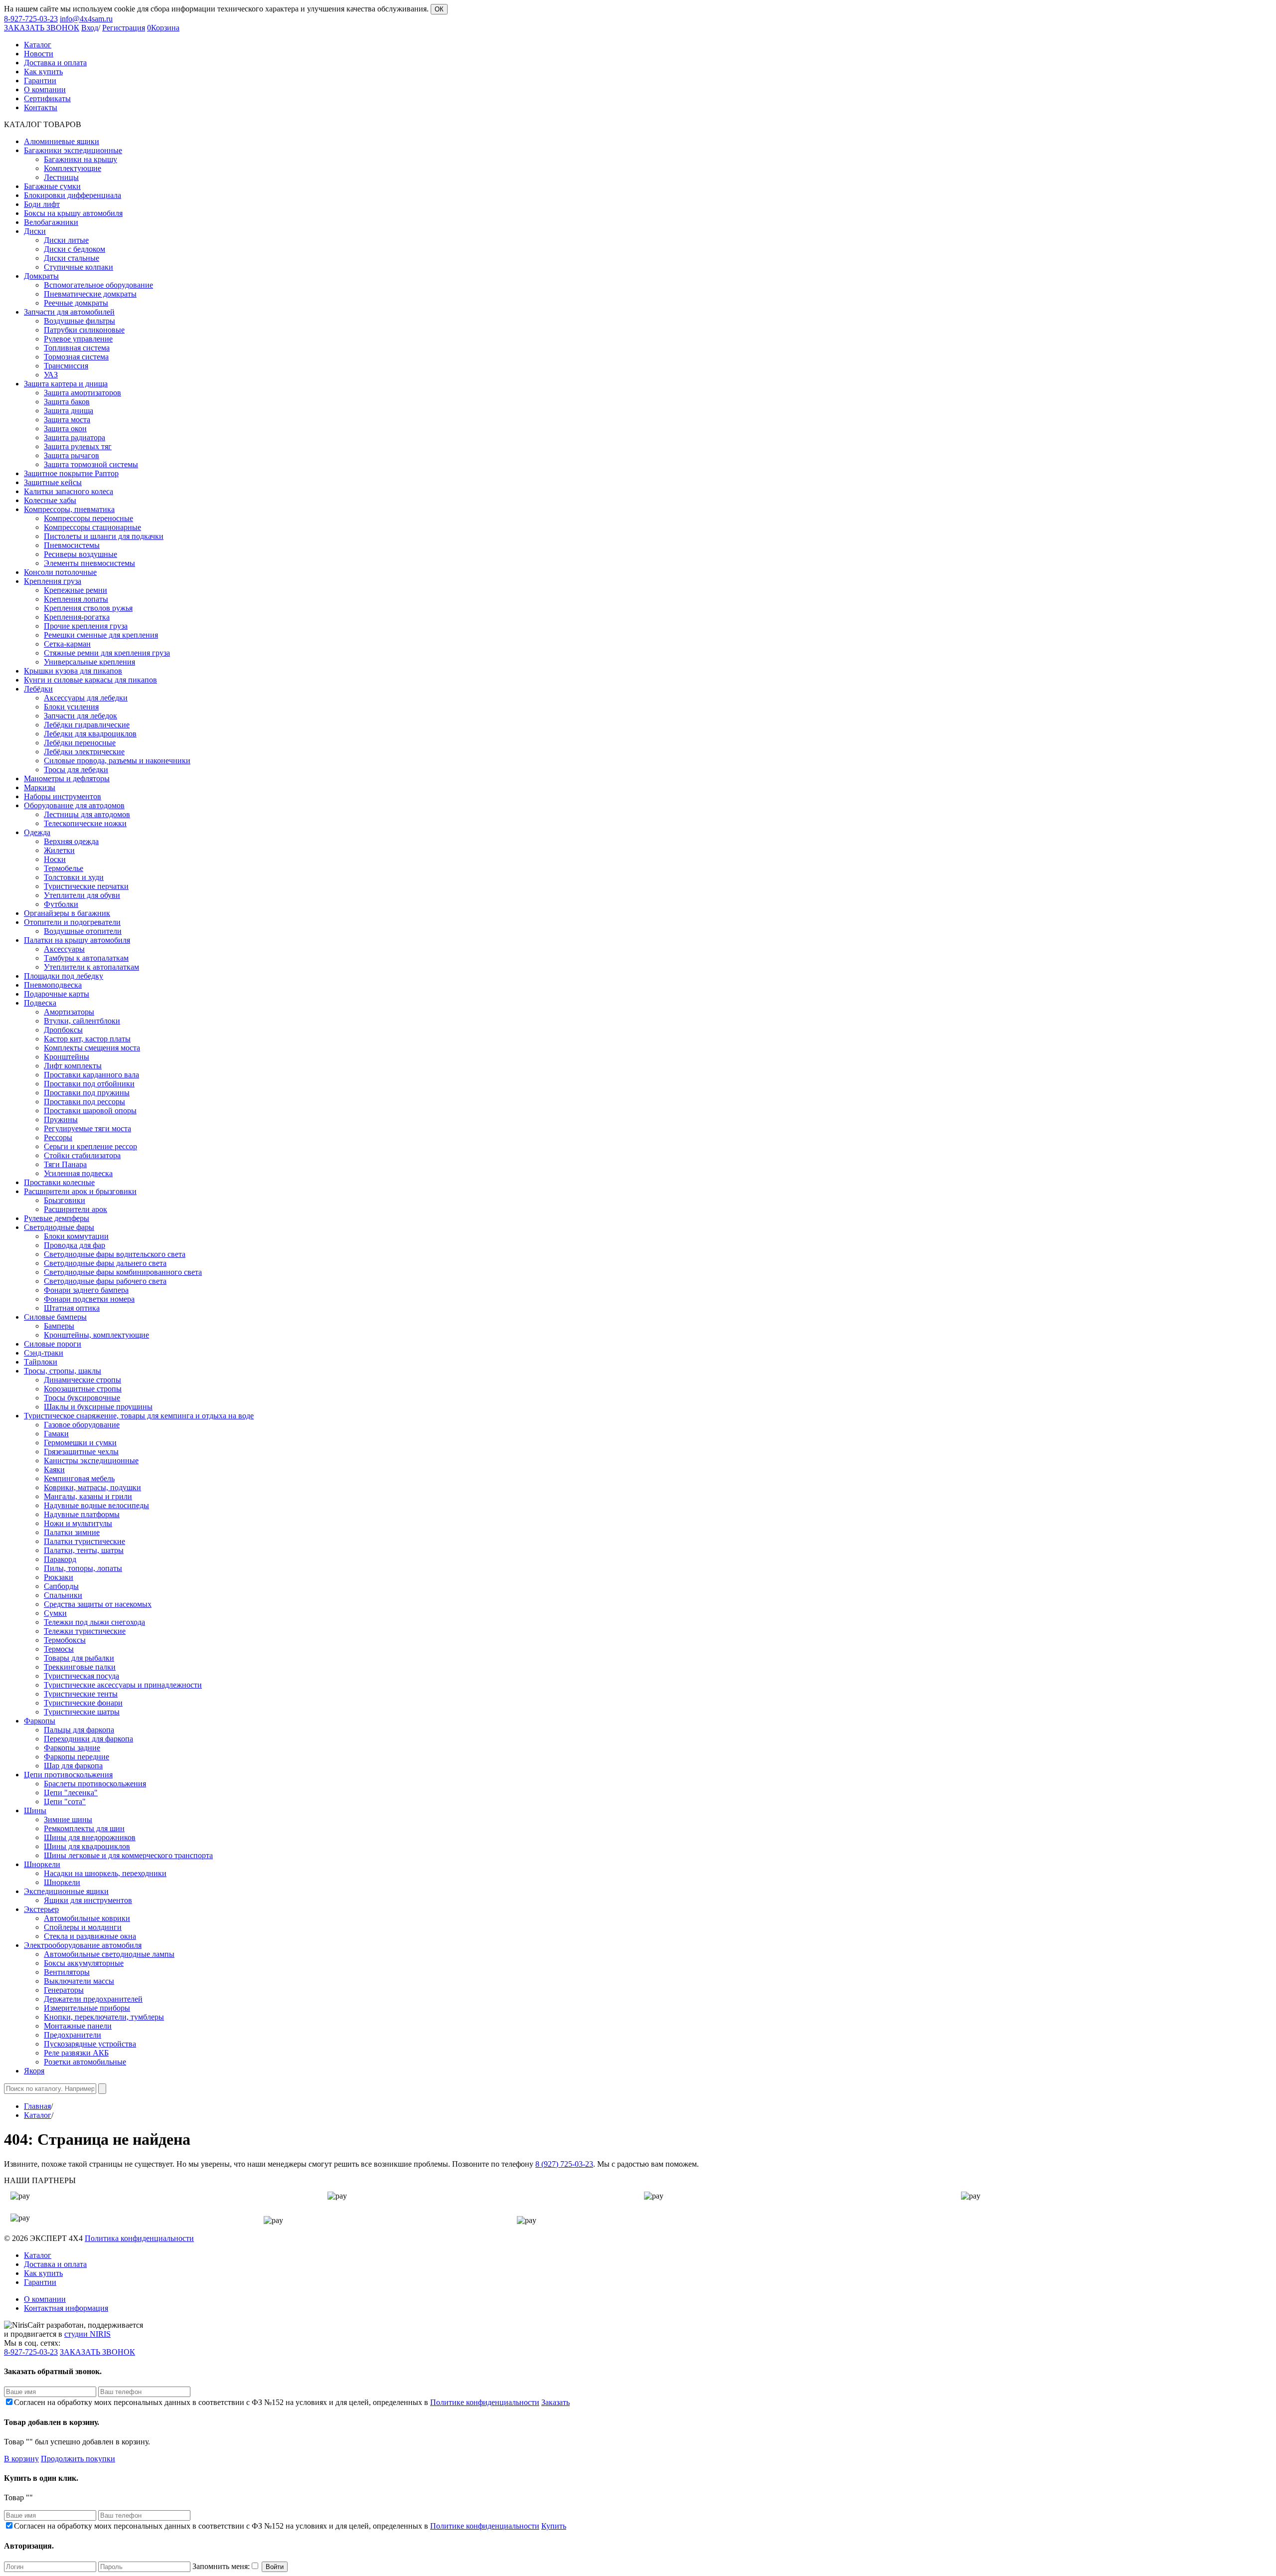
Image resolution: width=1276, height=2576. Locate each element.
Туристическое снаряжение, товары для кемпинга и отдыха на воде (139, 1416)
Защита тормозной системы (91, 464)
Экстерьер (41, 1909)
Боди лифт (42, 204)
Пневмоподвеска (53, 985)
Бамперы (59, 1326)
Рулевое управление (78, 339)
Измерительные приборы (87, 2008)
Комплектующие (73, 168)
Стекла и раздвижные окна (90, 1936)
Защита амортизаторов (82, 393)
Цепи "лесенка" (71, 1793)
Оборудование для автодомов (74, 805)
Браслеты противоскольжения (95, 1784)
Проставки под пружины (87, 1093)
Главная (37, 2106)
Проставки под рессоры (84, 1102)
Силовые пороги (53, 1344)
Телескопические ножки (85, 823)
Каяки (54, 1469)
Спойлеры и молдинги (83, 1927)
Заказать (556, 2402)
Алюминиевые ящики (62, 141)
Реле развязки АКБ (76, 2053)
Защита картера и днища (66, 384)
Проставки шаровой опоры (90, 1111)
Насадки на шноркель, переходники (105, 1873)
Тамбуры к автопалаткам (86, 958)
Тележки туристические (85, 1631)
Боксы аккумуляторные (84, 1963)
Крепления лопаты (76, 599)
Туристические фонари (83, 1703)
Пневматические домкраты (90, 294)
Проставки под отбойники (89, 1084)
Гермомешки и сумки (80, 1443)
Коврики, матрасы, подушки (92, 1487)
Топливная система (77, 348)
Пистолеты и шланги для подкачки (104, 536)
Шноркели (42, 1864)
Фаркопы (40, 1721)
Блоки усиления (71, 707)
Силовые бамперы (55, 1317)
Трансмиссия (66, 366)
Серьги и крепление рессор (90, 1146)
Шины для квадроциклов (87, 1846)
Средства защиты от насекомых (98, 1604)
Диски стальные (72, 258)
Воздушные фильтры (80, 321)
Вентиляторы (67, 1972)
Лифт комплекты (73, 1066)
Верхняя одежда (71, 841)
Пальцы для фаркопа (79, 1730)
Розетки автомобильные (85, 2062)
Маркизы (40, 787)
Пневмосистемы (72, 545)
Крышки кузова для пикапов (73, 671)
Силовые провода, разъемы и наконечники (117, 761)
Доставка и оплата (55, 2264)
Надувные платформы (82, 1514)
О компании (45, 2299)
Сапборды (61, 1586)
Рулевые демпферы (57, 1218)
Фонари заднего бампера (86, 1290)
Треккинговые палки (80, 1667)
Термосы (59, 1649)
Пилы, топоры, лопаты (83, 1568)
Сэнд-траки (44, 1353)
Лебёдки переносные (80, 743)
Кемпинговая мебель (79, 1478)
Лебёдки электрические (84, 752)
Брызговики (65, 1200)
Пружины (61, 1119)
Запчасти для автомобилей (69, 312)
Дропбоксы (63, 1030)
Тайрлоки (41, 1362)
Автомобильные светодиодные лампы (109, 1954)
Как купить (43, 2273)
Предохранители (73, 2035)
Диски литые (66, 240)
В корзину (21, 2459)
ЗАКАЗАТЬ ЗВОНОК (42, 28)
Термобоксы (65, 1640)
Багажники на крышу (80, 159)
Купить (554, 2526)
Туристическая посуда (81, 1676)
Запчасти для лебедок (80, 716)
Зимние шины (68, 1819)
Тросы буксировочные (82, 1398)
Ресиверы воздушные (80, 554)
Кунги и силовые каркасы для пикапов (90, 680)
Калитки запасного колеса (69, 491)
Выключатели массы (79, 1981)
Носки (55, 859)
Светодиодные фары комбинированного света (123, 1272)
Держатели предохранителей (93, 1999)
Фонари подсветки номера (89, 1299)
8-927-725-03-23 (31, 19)
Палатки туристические (84, 1541)
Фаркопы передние (77, 1757)
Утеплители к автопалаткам (91, 967)
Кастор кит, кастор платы (87, 1039)
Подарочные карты (57, 994)
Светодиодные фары (59, 1227)
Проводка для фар (75, 1245)
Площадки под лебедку (64, 976)
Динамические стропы (82, 1380)
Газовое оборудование (82, 1425)
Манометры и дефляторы (67, 778)
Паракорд (60, 1559)
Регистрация (124, 28)
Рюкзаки (59, 1577)
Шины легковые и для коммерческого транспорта (128, 1855)
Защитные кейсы (53, 482)
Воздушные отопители (83, 931)
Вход (90, 28)
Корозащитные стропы (83, 1389)
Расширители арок (76, 1209)
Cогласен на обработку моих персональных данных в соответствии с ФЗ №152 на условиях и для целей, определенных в (277, 2402)
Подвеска (40, 1003)
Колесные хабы (50, 500)
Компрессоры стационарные (92, 527)
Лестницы (61, 177)
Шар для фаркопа (73, 1766)
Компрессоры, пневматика (69, 509)
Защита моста (67, 420)
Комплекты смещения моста (92, 1048)
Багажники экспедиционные (73, 150)
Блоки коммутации (76, 1236)
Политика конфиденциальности (139, 2238)
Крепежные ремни (76, 590)
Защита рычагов (72, 455)
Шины (35, 1810)
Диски (35, 231)
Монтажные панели (78, 2026)
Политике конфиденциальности (485, 2402)
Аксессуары (64, 949)
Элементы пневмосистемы (89, 563)
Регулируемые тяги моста (87, 1128)
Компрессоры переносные (88, 518)
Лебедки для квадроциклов (90, 734)
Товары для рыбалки (79, 1658)
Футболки (61, 904)
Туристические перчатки (86, 886)
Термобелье (64, 868)
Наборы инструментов (63, 796)
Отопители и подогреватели (72, 922)
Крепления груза (53, 581)
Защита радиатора (75, 437)
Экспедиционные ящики (66, 1891)
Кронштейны (67, 1057)
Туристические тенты (81, 1694)
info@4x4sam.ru (86, 19)
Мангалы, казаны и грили (88, 1496)
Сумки (55, 1613)
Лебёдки (38, 689)
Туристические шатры (82, 1712)
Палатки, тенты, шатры (84, 1550)
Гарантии (40, 2282)
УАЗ (51, 375)
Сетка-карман (67, 644)
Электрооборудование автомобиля (83, 1945)
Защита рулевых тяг (78, 446)
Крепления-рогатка (77, 617)
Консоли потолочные (60, 572)
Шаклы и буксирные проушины (98, 1407)
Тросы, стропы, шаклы (63, 1371)
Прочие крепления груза (86, 626)
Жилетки (59, 850)
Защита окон (65, 429)
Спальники (63, 1595)
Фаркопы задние (72, 1748)
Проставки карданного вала (91, 1075)
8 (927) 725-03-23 (564, 2164)
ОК (439, 9)
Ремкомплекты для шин (84, 1828)
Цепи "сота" (65, 1802)
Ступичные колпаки (79, 267)
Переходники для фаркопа (88, 1739)
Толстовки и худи (74, 877)
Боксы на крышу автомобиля (73, 213)
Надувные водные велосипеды (96, 1505)
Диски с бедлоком (75, 249)
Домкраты (41, 276)
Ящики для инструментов (88, 1900)
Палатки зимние (72, 1532)
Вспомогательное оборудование (98, 285)
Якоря (34, 2071)
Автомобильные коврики (87, 1918)
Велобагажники (51, 222)
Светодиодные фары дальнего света (105, 1263)
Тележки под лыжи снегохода (94, 1622)
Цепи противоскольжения (68, 1775)
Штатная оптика (72, 1308)
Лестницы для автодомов (87, 814)
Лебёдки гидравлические (87, 725)
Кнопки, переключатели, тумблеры (104, 2017)
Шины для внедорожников (90, 1837)
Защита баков (67, 402)
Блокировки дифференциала (73, 195)
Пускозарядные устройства (90, 2044)
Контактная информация (66, 2308)
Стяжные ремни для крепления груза (107, 653)
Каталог (38, 2115)
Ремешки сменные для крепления (101, 635)
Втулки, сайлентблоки (82, 1021)
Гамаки (56, 1434)
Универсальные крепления (89, 662)
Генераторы (64, 1990)
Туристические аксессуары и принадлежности (123, 1685)
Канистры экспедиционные (91, 1460)
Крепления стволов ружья (88, 608)
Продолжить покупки (78, 2459)
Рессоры (58, 1137)
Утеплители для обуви (82, 895)
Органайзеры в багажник (67, 913)
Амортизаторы (69, 1012)
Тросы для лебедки (76, 770)
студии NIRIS (87, 2334)
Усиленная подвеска (78, 1173)
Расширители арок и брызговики (80, 1191)
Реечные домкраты (76, 303)
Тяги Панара (65, 1164)
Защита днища (69, 411)
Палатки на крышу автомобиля (77, 940)
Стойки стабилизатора (82, 1155)
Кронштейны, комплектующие (96, 1335)
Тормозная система (76, 357)
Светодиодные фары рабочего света (105, 1281)
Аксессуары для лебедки (86, 698)
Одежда (37, 832)
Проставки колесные (59, 1182)
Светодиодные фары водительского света (115, 1254)
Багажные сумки (52, 186)
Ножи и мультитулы (78, 1523)
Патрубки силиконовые (84, 330)
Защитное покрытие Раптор (71, 473)
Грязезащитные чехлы (81, 1452)
